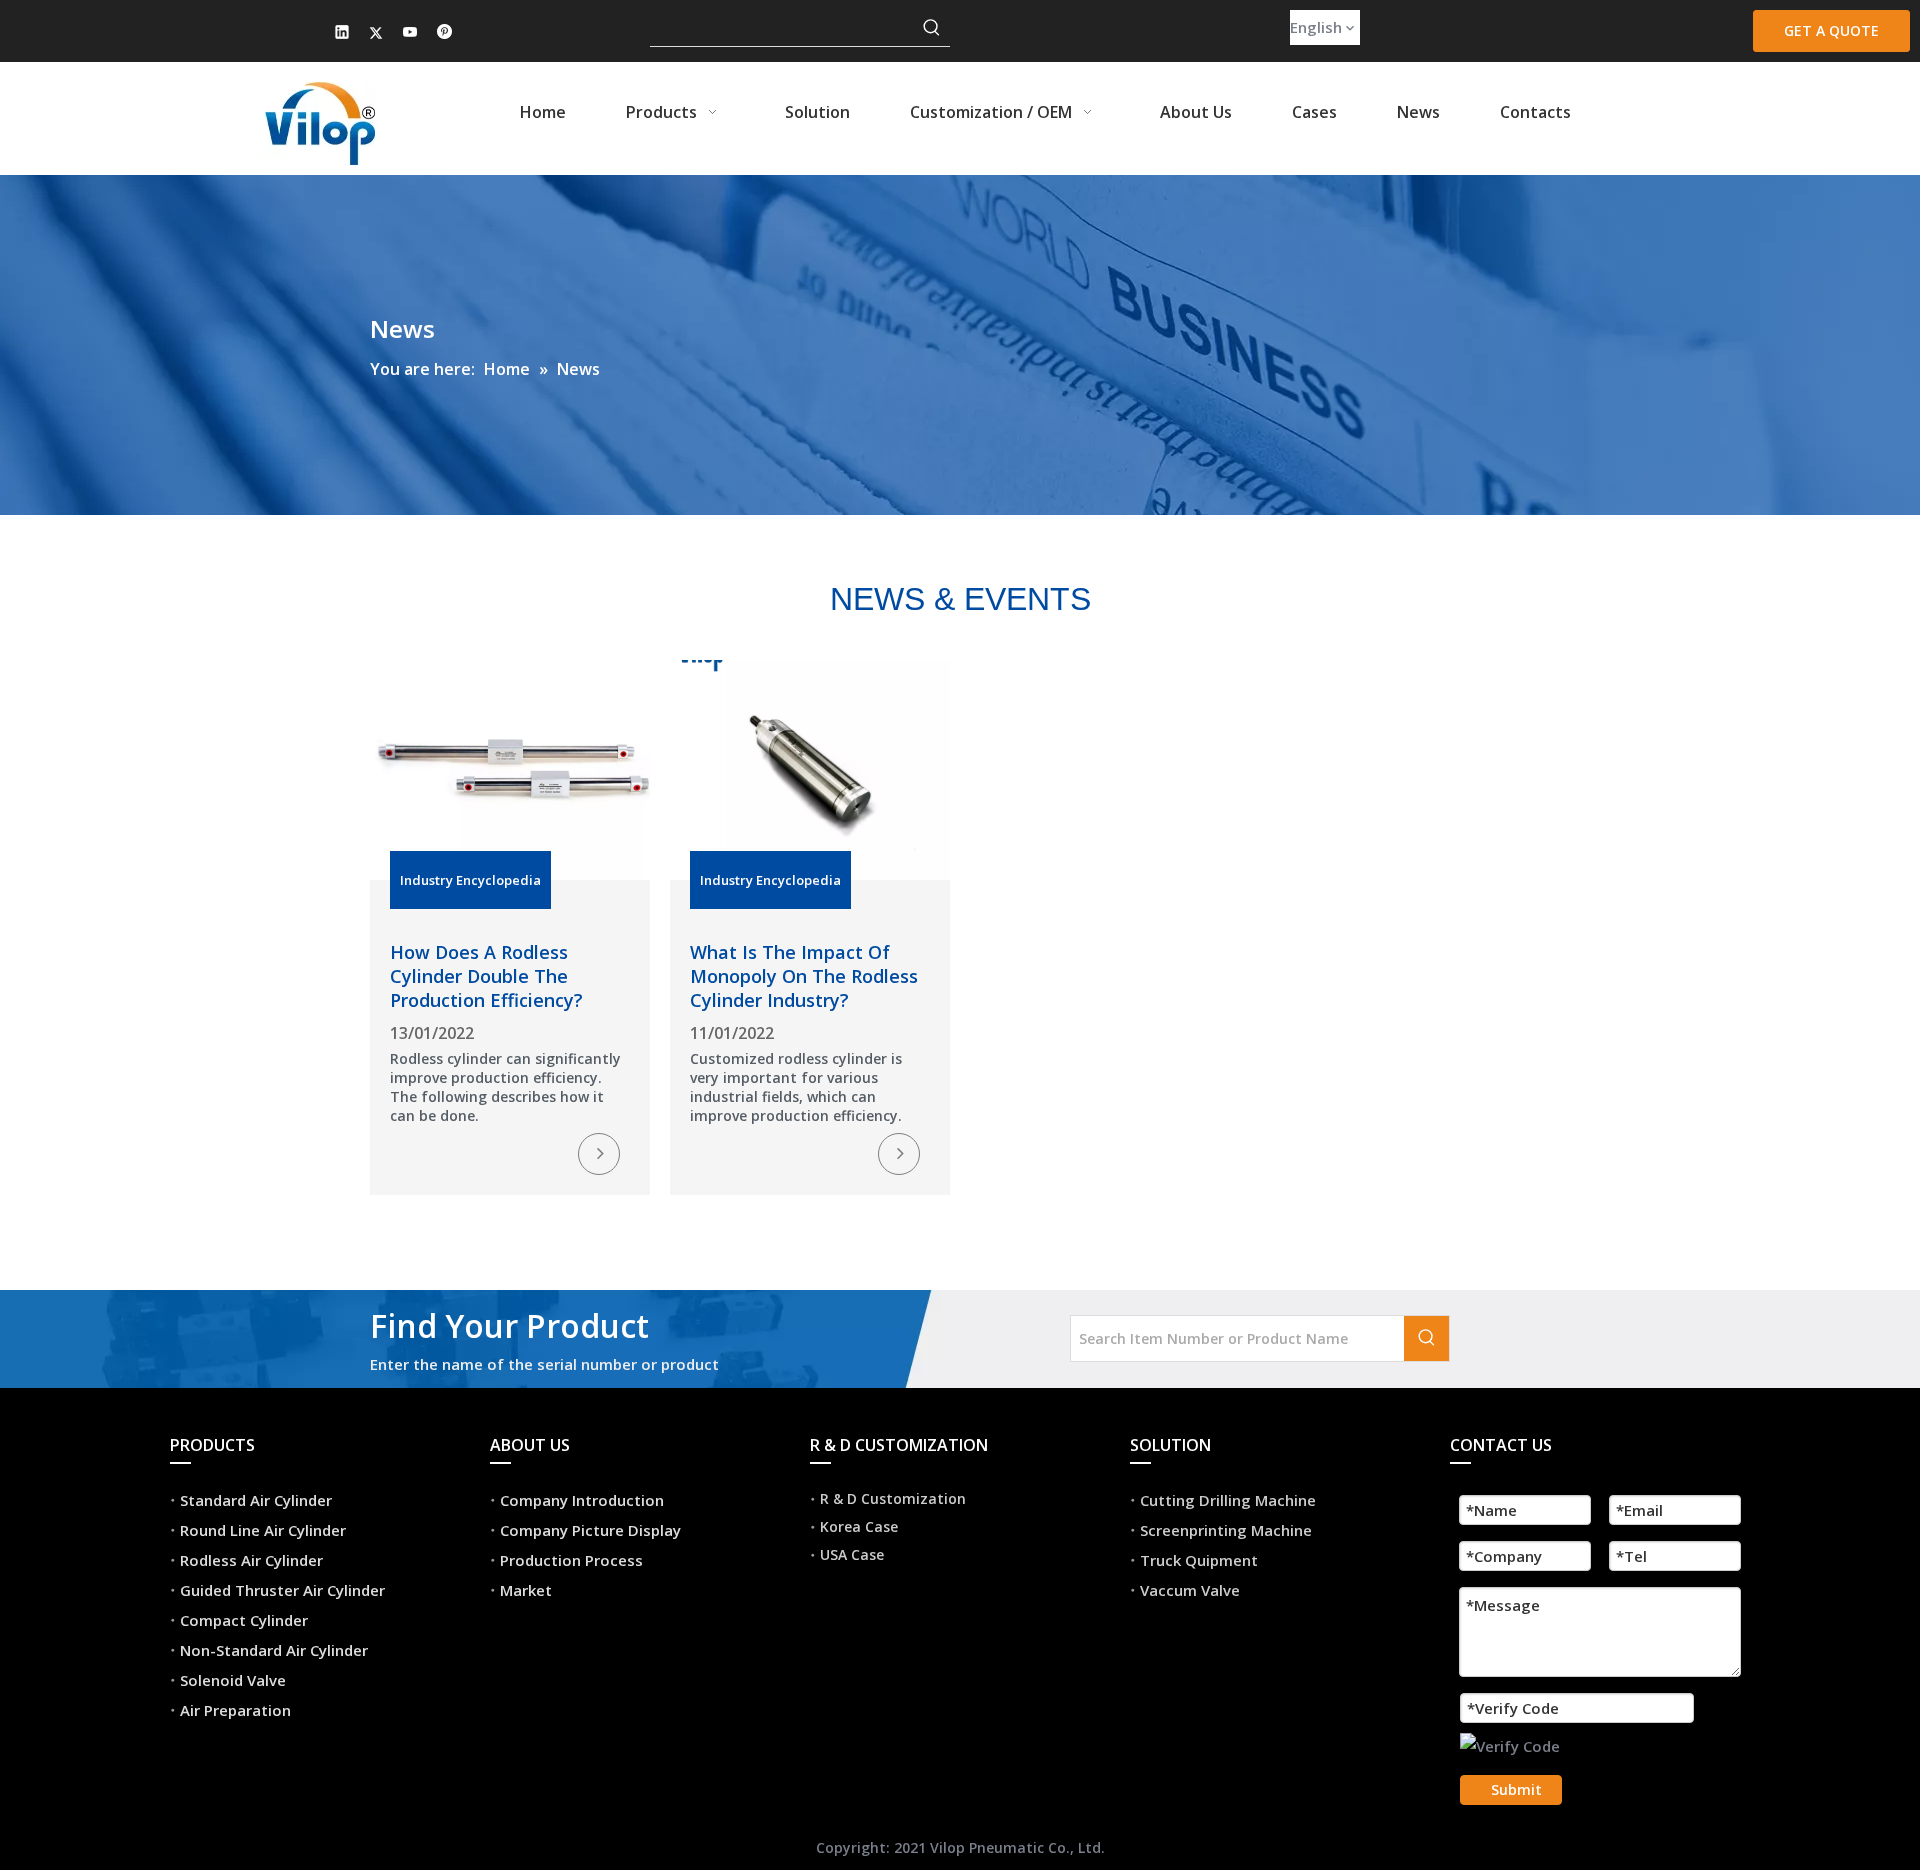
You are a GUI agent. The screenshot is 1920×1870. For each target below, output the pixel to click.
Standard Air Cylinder (256, 1500)
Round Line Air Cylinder (263, 1530)
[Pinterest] (444, 33)
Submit (1516, 1789)
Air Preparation (235, 1710)
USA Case (852, 1554)
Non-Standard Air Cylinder (274, 1650)
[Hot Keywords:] (932, 28)
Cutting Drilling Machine (1228, 1500)
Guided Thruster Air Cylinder (282, 1590)
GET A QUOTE (1831, 30)
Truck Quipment (1199, 1560)
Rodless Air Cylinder (251, 1560)
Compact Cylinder (244, 1620)
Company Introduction (582, 1500)
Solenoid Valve (233, 1680)
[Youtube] (410, 33)
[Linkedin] (342, 33)
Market (526, 1590)
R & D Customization (893, 1498)
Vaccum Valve (1190, 1590)
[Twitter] (376, 33)
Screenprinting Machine (1226, 1530)
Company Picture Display (590, 1530)
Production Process (571, 1560)
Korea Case (859, 1526)
